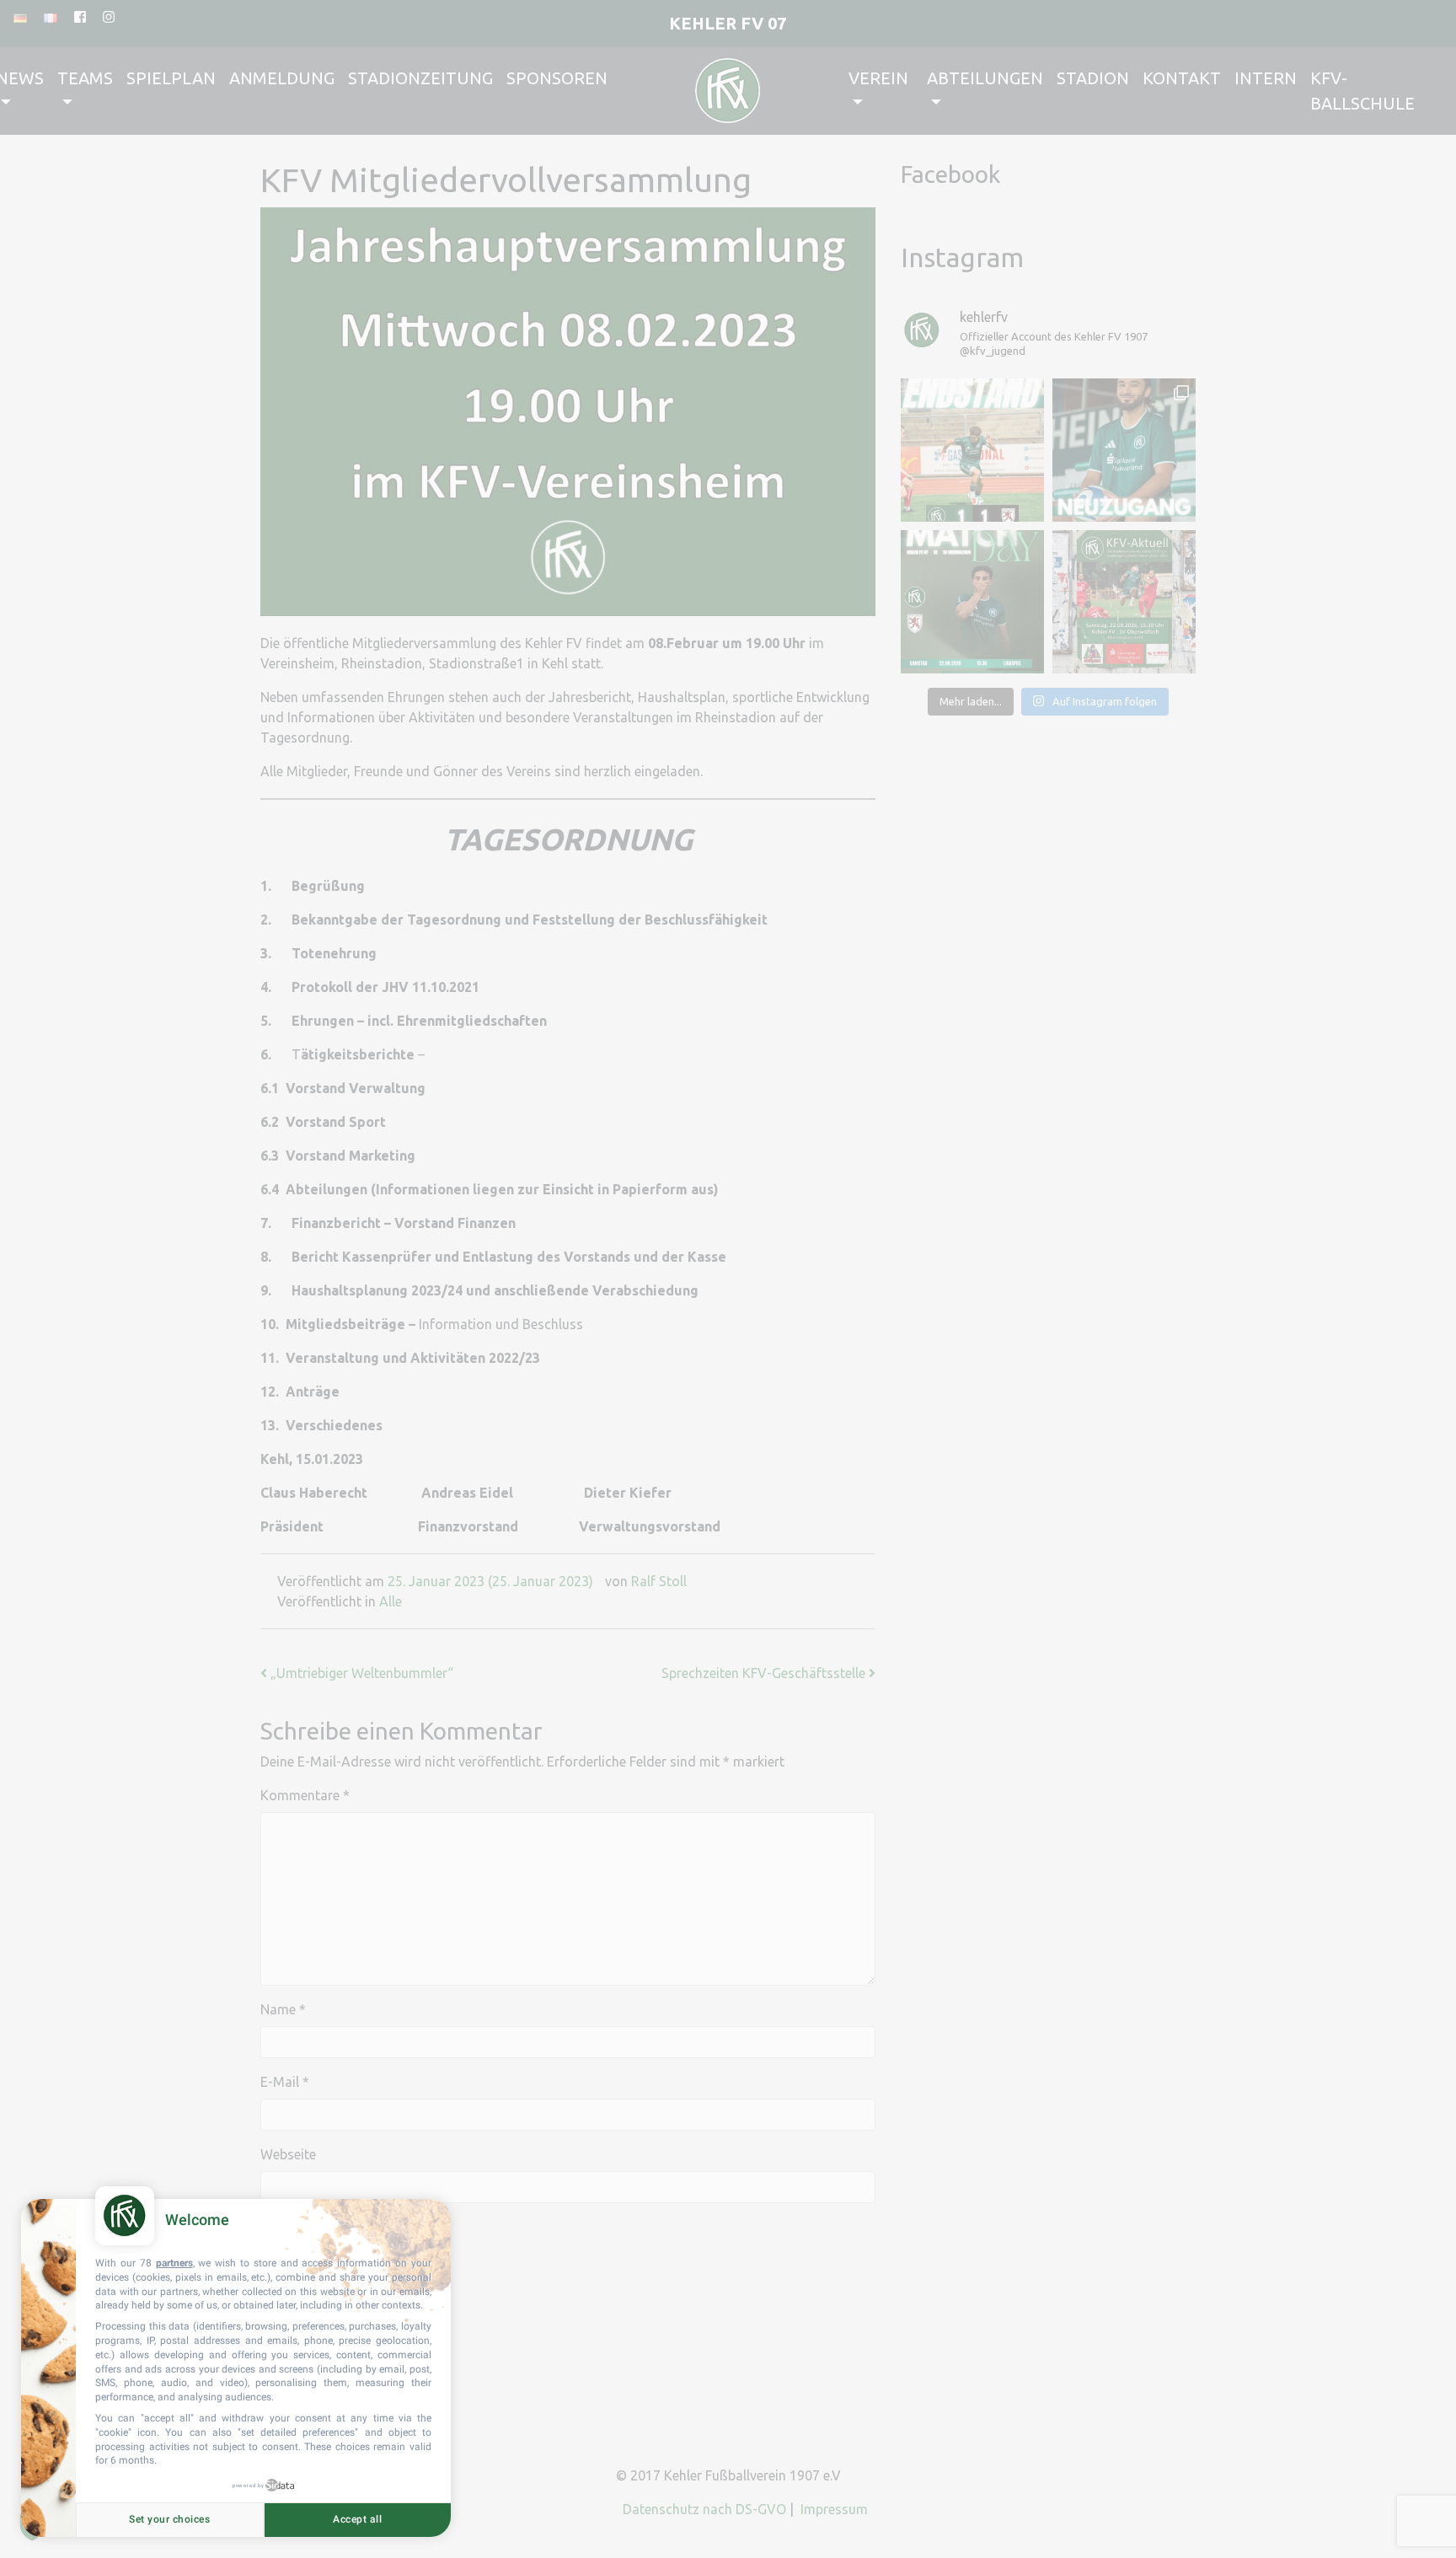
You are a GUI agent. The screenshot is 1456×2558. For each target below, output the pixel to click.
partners (174, 2263)
